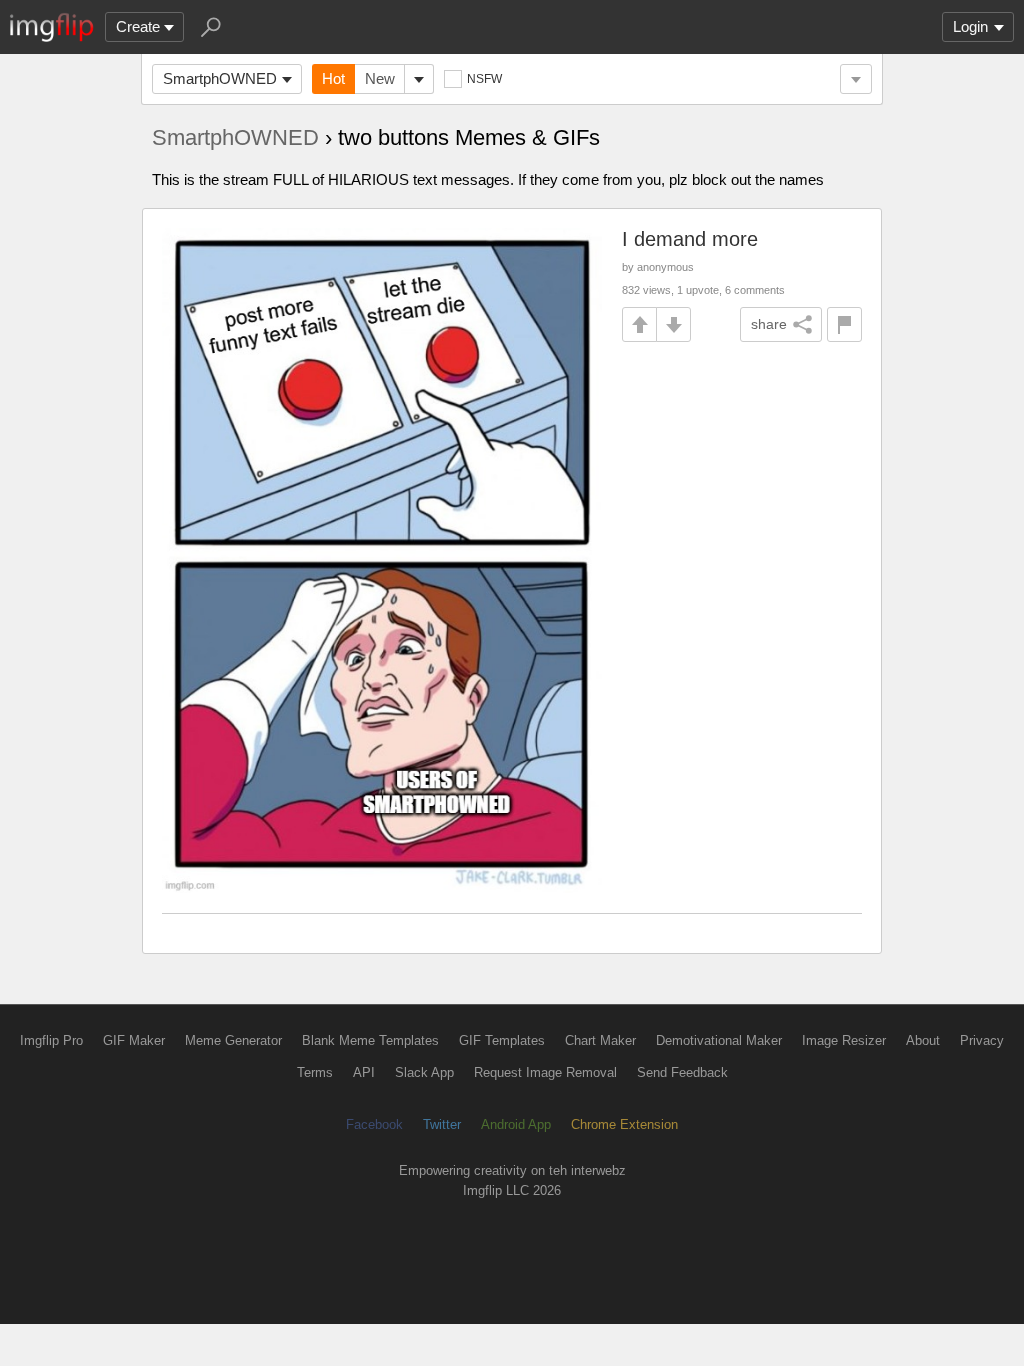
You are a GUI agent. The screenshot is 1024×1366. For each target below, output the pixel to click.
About (923, 1040)
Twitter (442, 1124)
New (380, 78)
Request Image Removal (545, 1072)
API (364, 1072)
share (769, 324)
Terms (315, 1072)
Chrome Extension (624, 1124)
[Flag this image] (844, 324)
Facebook (374, 1124)
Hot (333, 78)
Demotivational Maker (719, 1040)
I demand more (690, 239)
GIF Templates (502, 1040)
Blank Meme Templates (370, 1040)
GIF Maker (134, 1040)
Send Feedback (682, 1072)
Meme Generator (233, 1040)
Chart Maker (600, 1040)
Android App (516, 1124)
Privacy (982, 1040)
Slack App (424, 1072)
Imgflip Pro (51, 1040)
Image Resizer (844, 1040)
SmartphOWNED (220, 78)
